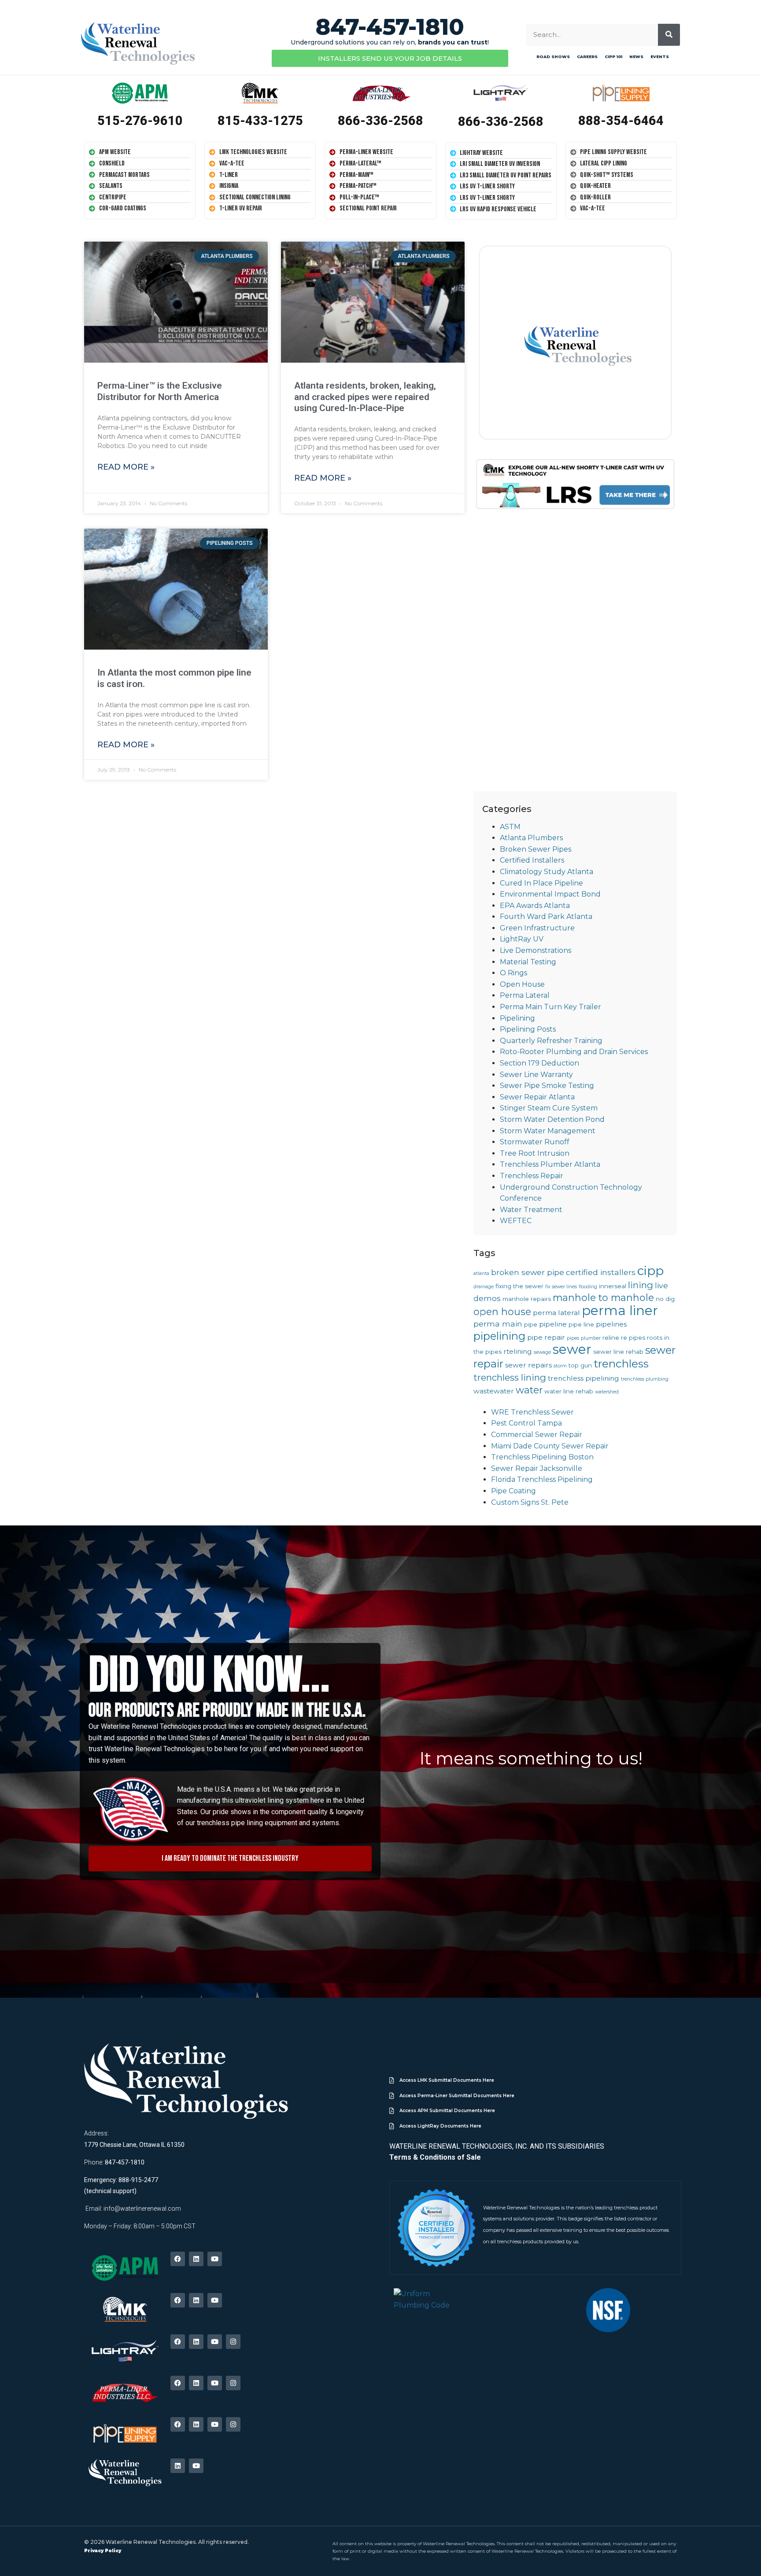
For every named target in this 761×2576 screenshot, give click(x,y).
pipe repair (546, 1337)
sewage (542, 1352)
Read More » (126, 467)
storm (560, 1366)
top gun (580, 1365)
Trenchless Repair (532, 1176)
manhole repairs (527, 1299)
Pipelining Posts (528, 1029)
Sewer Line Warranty (536, 1075)
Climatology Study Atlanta (547, 872)
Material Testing (528, 962)
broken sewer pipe (528, 1272)
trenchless (621, 1363)
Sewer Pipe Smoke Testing (547, 1086)
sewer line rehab (618, 1352)
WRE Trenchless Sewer (532, 1412)
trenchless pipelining (584, 1378)
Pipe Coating (513, 1491)
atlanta (481, 1273)
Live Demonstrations (536, 950)
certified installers (601, 1272)
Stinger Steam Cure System (549, 1108)
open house (502, 1312)
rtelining (518, 1351)
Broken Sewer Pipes (536, 849)
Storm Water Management (548, 1131)
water (529, 1390)
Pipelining (517, 1018)
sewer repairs (528, 1365)
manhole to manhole (603, 1297)
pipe (531, 1324)
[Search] (669, 35)
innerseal (613, 1286)
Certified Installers (532, 860)
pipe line (581, 1324)
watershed (607, 1392)
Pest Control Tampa (526, 1423)
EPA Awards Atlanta (535, 906)
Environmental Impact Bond (550, 894)
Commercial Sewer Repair (537, 1435)
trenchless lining (510, 1377)
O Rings (513, 973)
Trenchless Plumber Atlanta (550, 1164)
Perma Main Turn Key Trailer (550, 1007)
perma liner (620, 1310)
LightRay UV (522, 939)
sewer (572, 1349)
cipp (650, 1271)
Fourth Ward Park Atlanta (546, 917)
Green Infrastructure (537, 928)
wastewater (494, 1391)
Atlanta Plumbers (531, 838)
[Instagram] (233, 2342)
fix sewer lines (561, 1287)
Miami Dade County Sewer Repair (550, 1446)
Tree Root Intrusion (535, 1153)
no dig (665, 1299)
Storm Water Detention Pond (552, 1119)
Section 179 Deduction (539, 1063)
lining (641, 1285)
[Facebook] (178, 2259)
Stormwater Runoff (535, 1142)
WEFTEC (516, 1221)
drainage (484, 1287)
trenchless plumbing (645, 1379)
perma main (498, 1324)
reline (611, 1338)
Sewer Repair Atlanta (537, 1097)
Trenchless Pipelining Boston (542, 1457)
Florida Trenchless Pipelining (542, 1479)
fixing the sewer (519, 1286)
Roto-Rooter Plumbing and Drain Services (574, 1052)
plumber (591, 1338)
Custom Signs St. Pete (530, 1502)
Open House (522, 984)
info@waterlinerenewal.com (142, 2209)
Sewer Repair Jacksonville (537, 1468)
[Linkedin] (196, 2259)
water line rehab (569, 1391)
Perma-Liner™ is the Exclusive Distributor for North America (160, 391)
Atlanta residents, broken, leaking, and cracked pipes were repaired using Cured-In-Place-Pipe (365, 397)
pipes (573, 1338)
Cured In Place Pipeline (541, 883)
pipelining (499, 1336)
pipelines (611, 1324)
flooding (588, 1287)
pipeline (553, 1324)
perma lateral (556, 1313)
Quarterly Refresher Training (551, 1041)
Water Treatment (531, 1210)
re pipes (633, 1338)
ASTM (510, 827)
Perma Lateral (525, 995)
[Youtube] (215, 2259)
